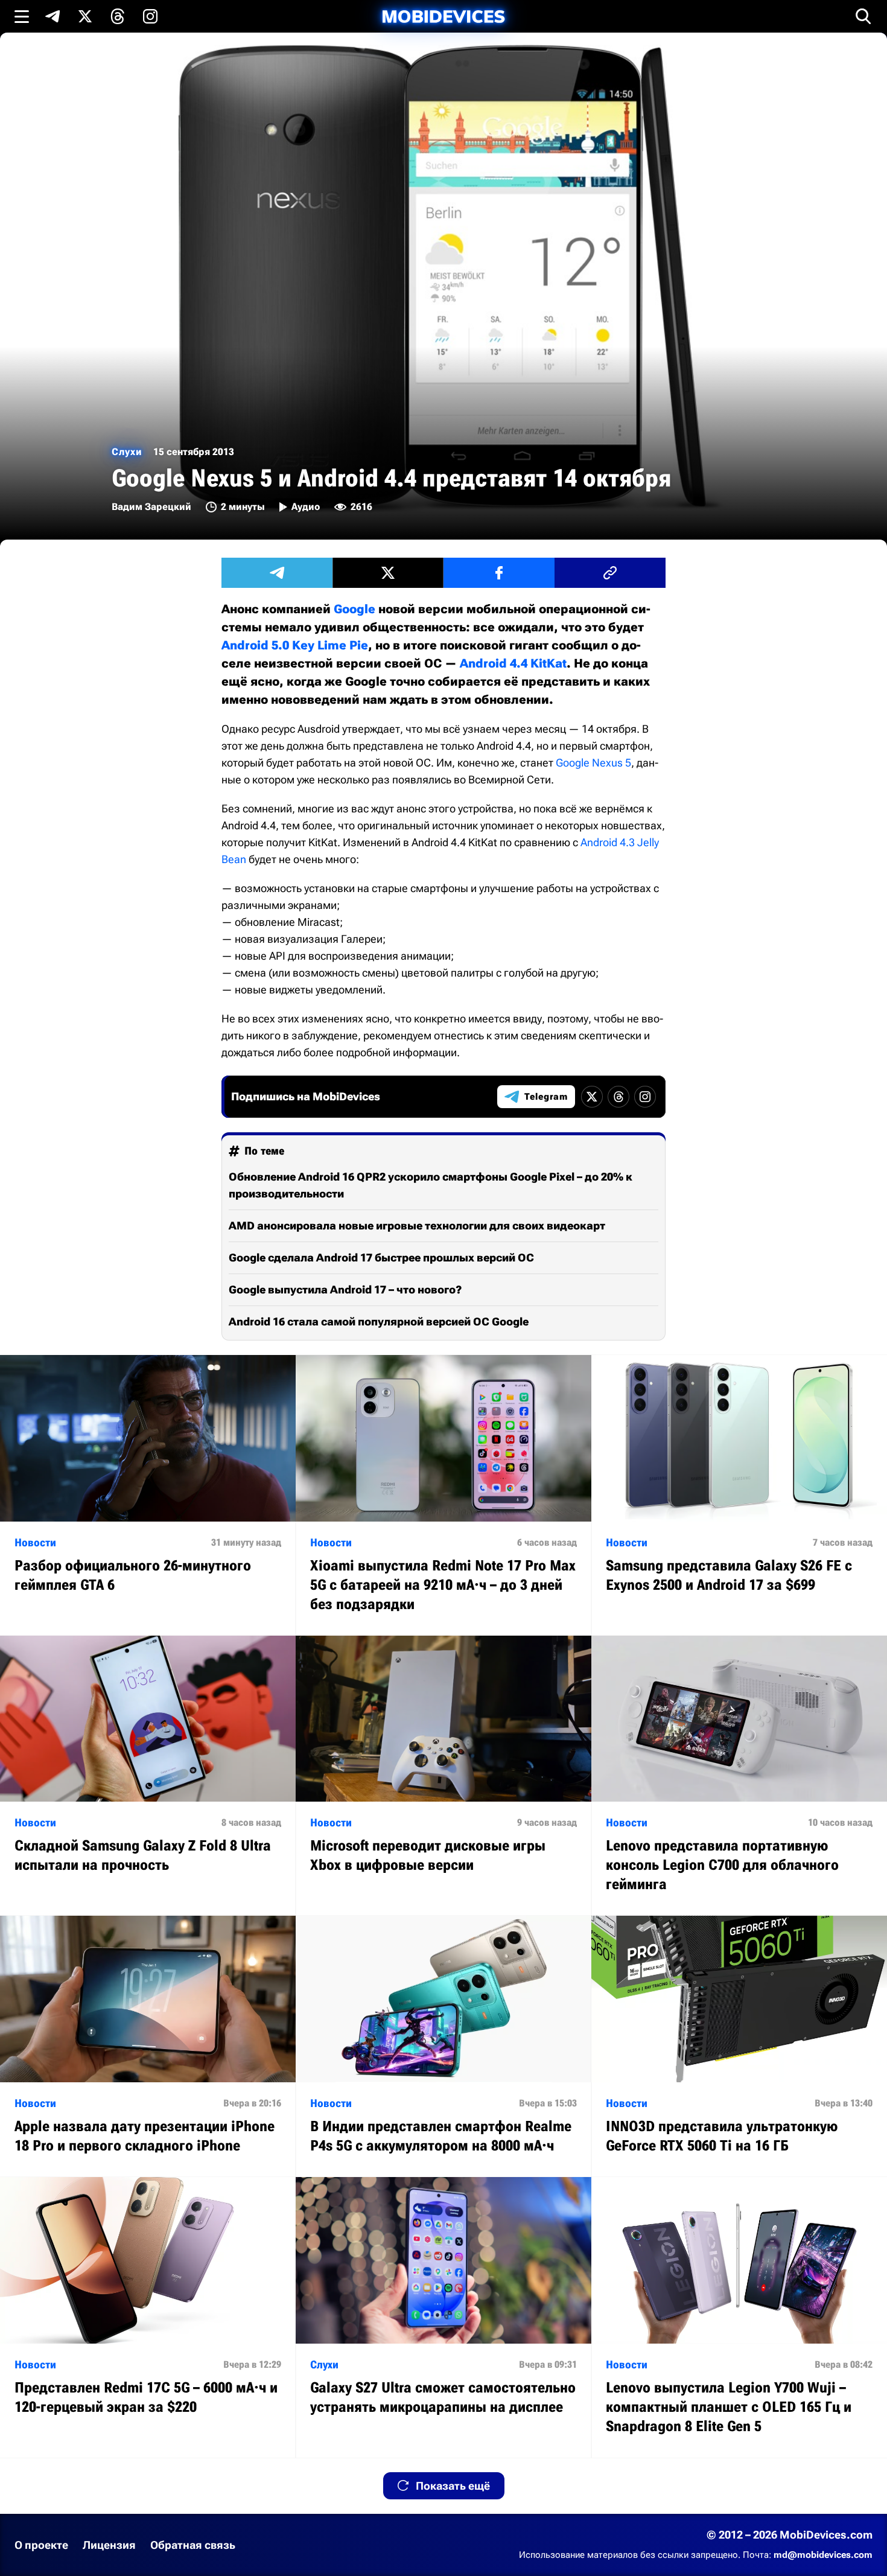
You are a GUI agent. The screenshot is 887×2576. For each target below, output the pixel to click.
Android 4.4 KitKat (513, 663)
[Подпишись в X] (85, 16)
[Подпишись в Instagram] (150, 16)
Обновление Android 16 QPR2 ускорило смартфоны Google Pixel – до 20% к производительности (431, 1185)
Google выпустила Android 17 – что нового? (345, 1290)
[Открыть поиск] (863, 16)
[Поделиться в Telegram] (277, 573)
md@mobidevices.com (823, 2555)
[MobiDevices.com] (443, 17)
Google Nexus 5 (593, 763)
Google (354, 609)
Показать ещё (453, 2486)
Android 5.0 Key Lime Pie (295, 645)
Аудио (306, 507)
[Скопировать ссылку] (610, 573)
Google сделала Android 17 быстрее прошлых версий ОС (381, 1258)
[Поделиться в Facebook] (499, 573)
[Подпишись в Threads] (118, 16)
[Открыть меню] (22, 16)
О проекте (41, 2545)
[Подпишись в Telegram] (52, 16)
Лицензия (109, 2545)
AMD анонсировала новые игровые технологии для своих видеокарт (417, 1226)
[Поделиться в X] (388, 573)
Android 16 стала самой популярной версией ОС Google (379, 1321)
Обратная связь (193, 2545)
